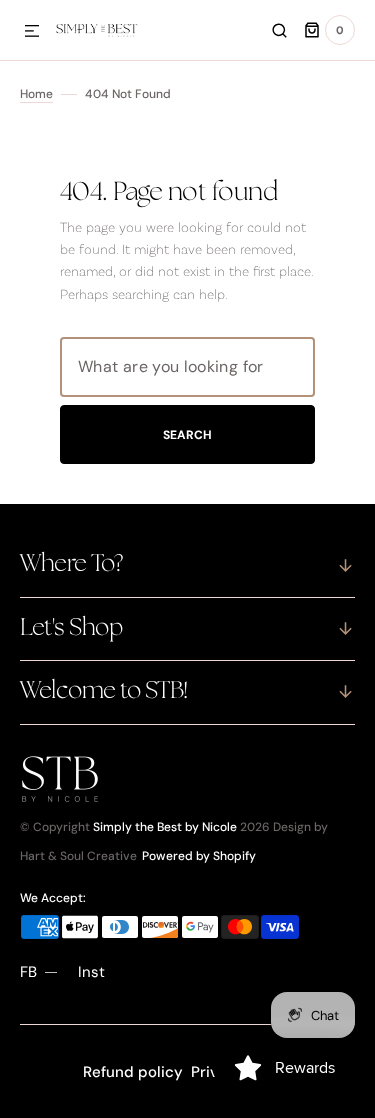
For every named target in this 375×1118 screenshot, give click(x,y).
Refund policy (133, 1072)
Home (36, 94)
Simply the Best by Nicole (165, 827)
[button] (32, 32)
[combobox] (187, 367)
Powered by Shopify (199, 856)
